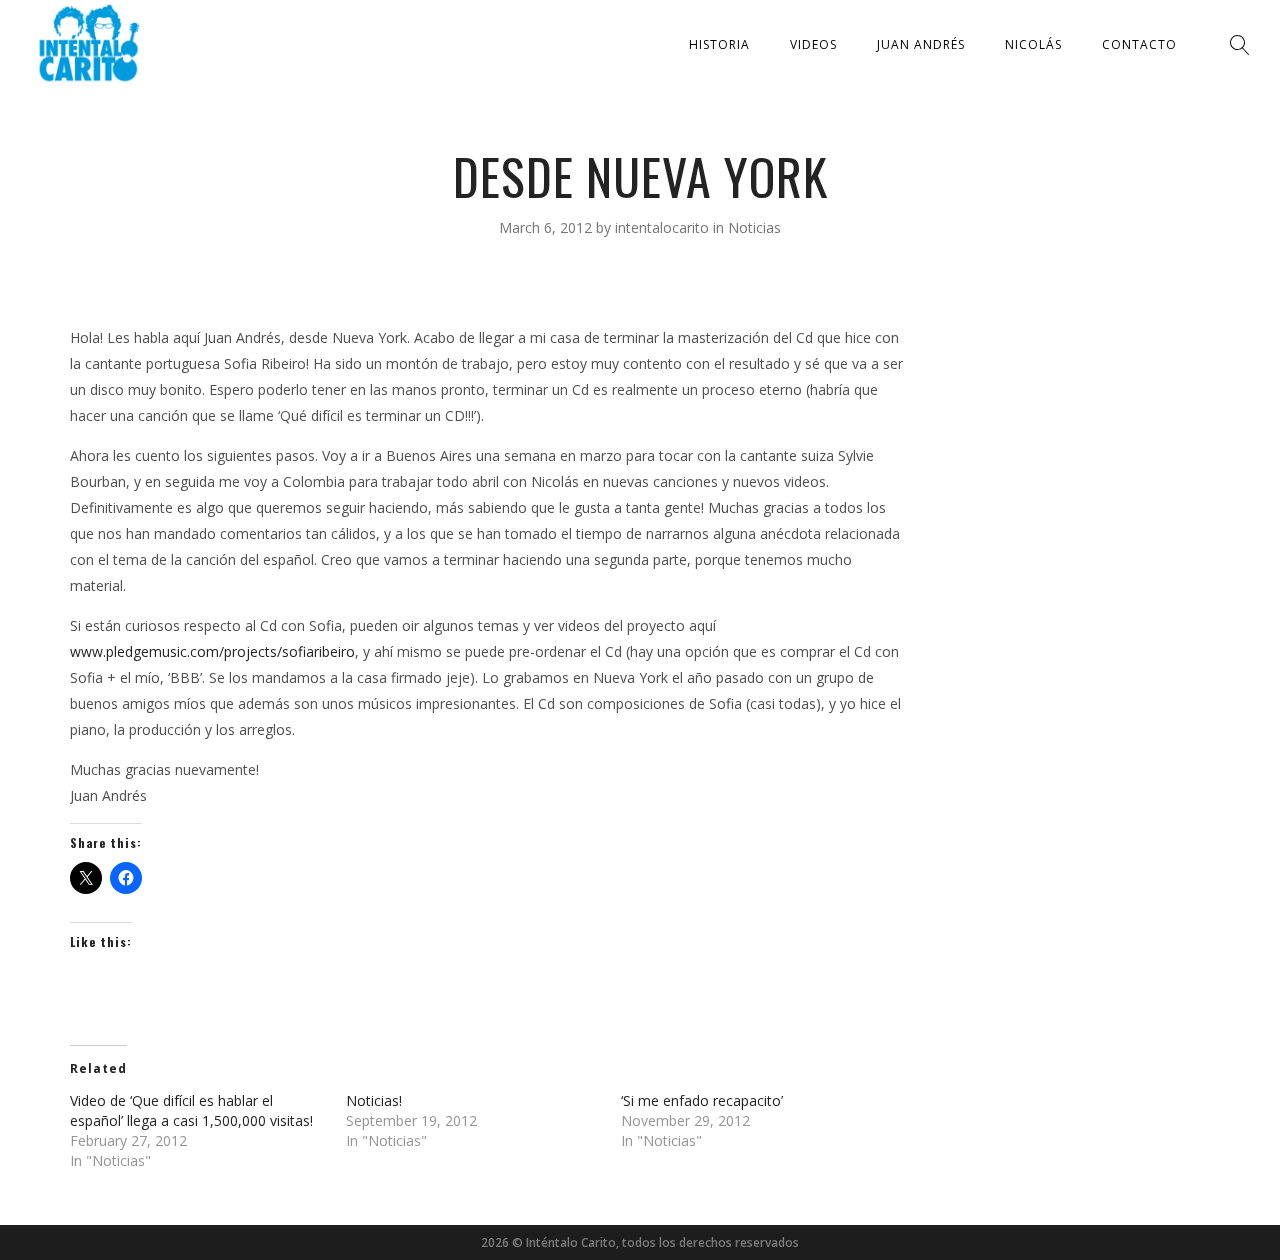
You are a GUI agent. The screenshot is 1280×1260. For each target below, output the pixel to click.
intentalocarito (664, 227)
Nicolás (1033, 44)
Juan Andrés (921, 44)
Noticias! (374, 1100)
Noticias (754, 227)
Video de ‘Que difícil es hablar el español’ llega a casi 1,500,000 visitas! (191, 1110)
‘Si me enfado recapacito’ (702, 1100)
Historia (719, 44)
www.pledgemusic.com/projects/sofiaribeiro (212, 651)
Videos (813, 44)
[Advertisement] (1067, 611)
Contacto (1139, 44)
